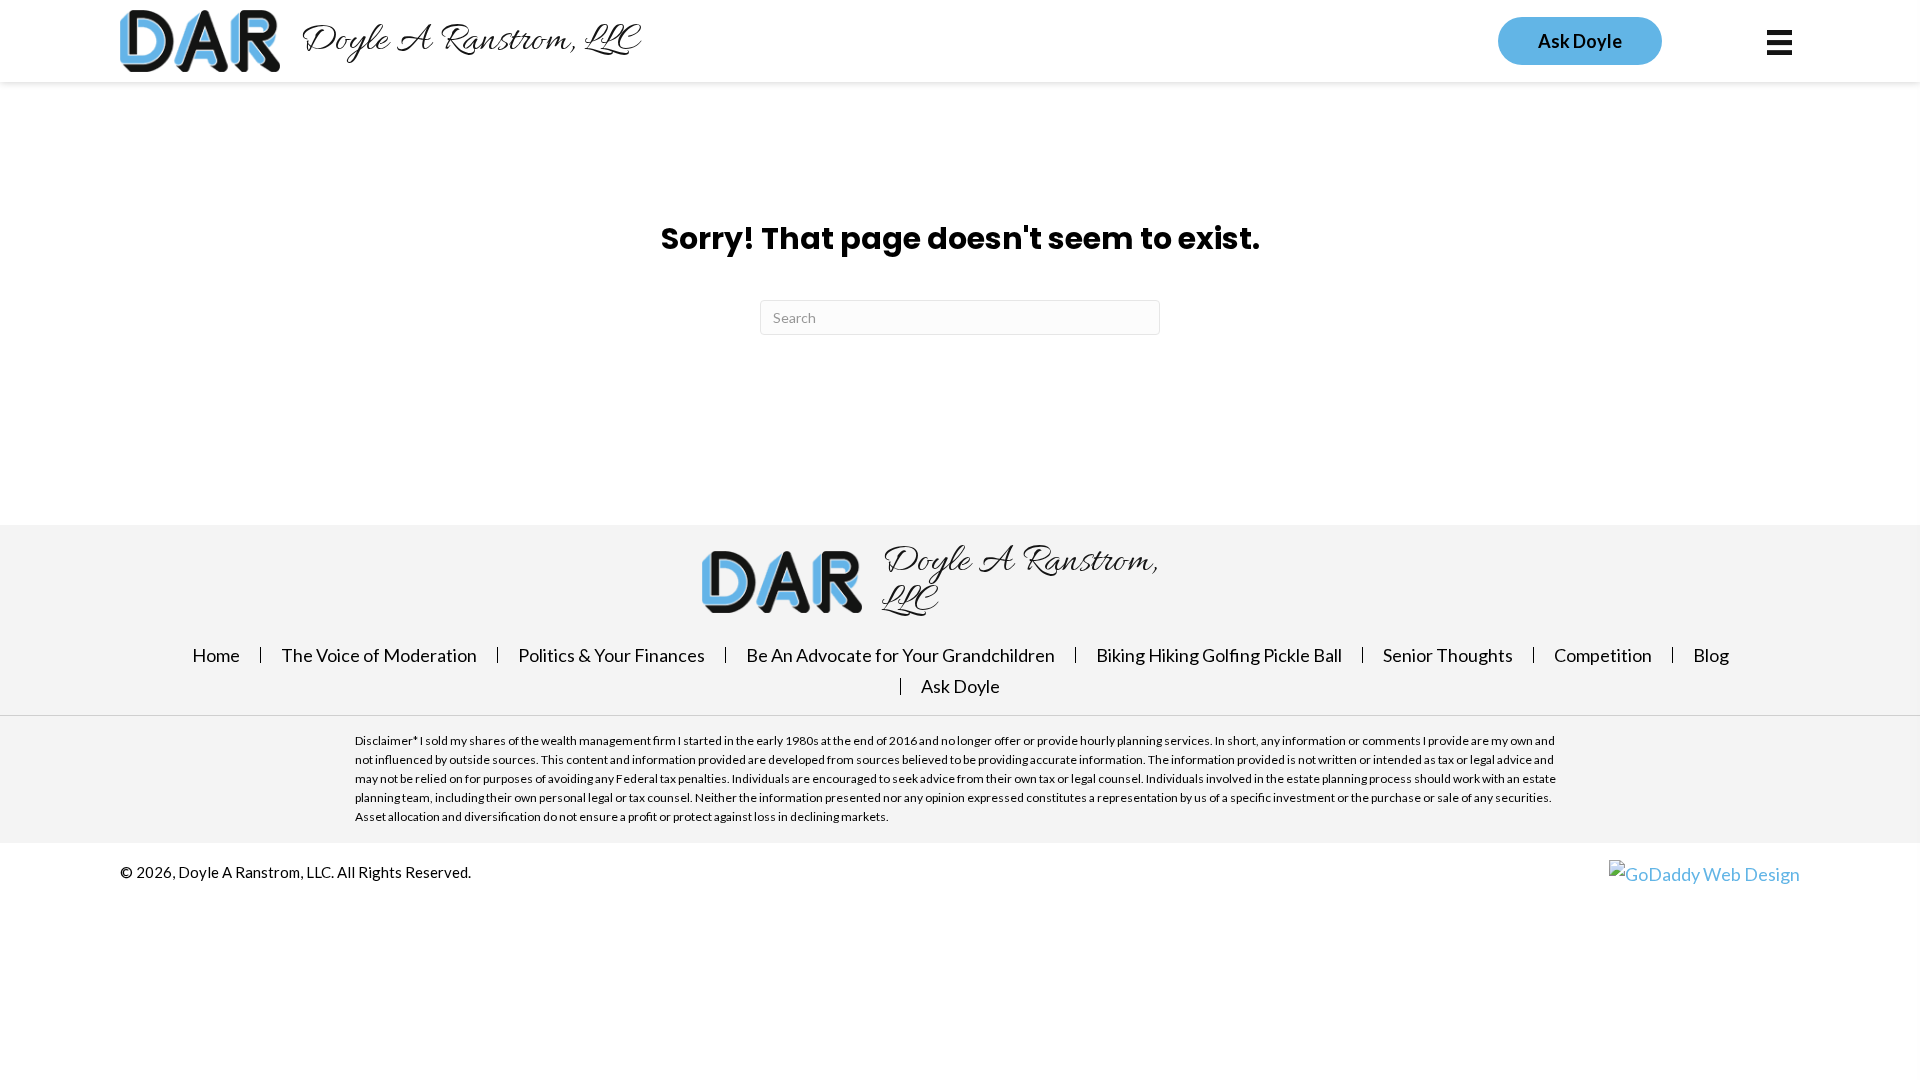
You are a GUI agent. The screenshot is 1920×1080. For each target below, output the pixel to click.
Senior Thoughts (1448, 655)
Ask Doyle (960, 686)
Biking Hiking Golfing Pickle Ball (1219, 655)
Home (216, 655)
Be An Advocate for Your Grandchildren (900, 655)
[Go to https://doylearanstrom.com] (380, 41)
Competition (1603, 655)
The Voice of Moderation (379, 655)
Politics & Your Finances (611, 655)
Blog (1711, 655)
